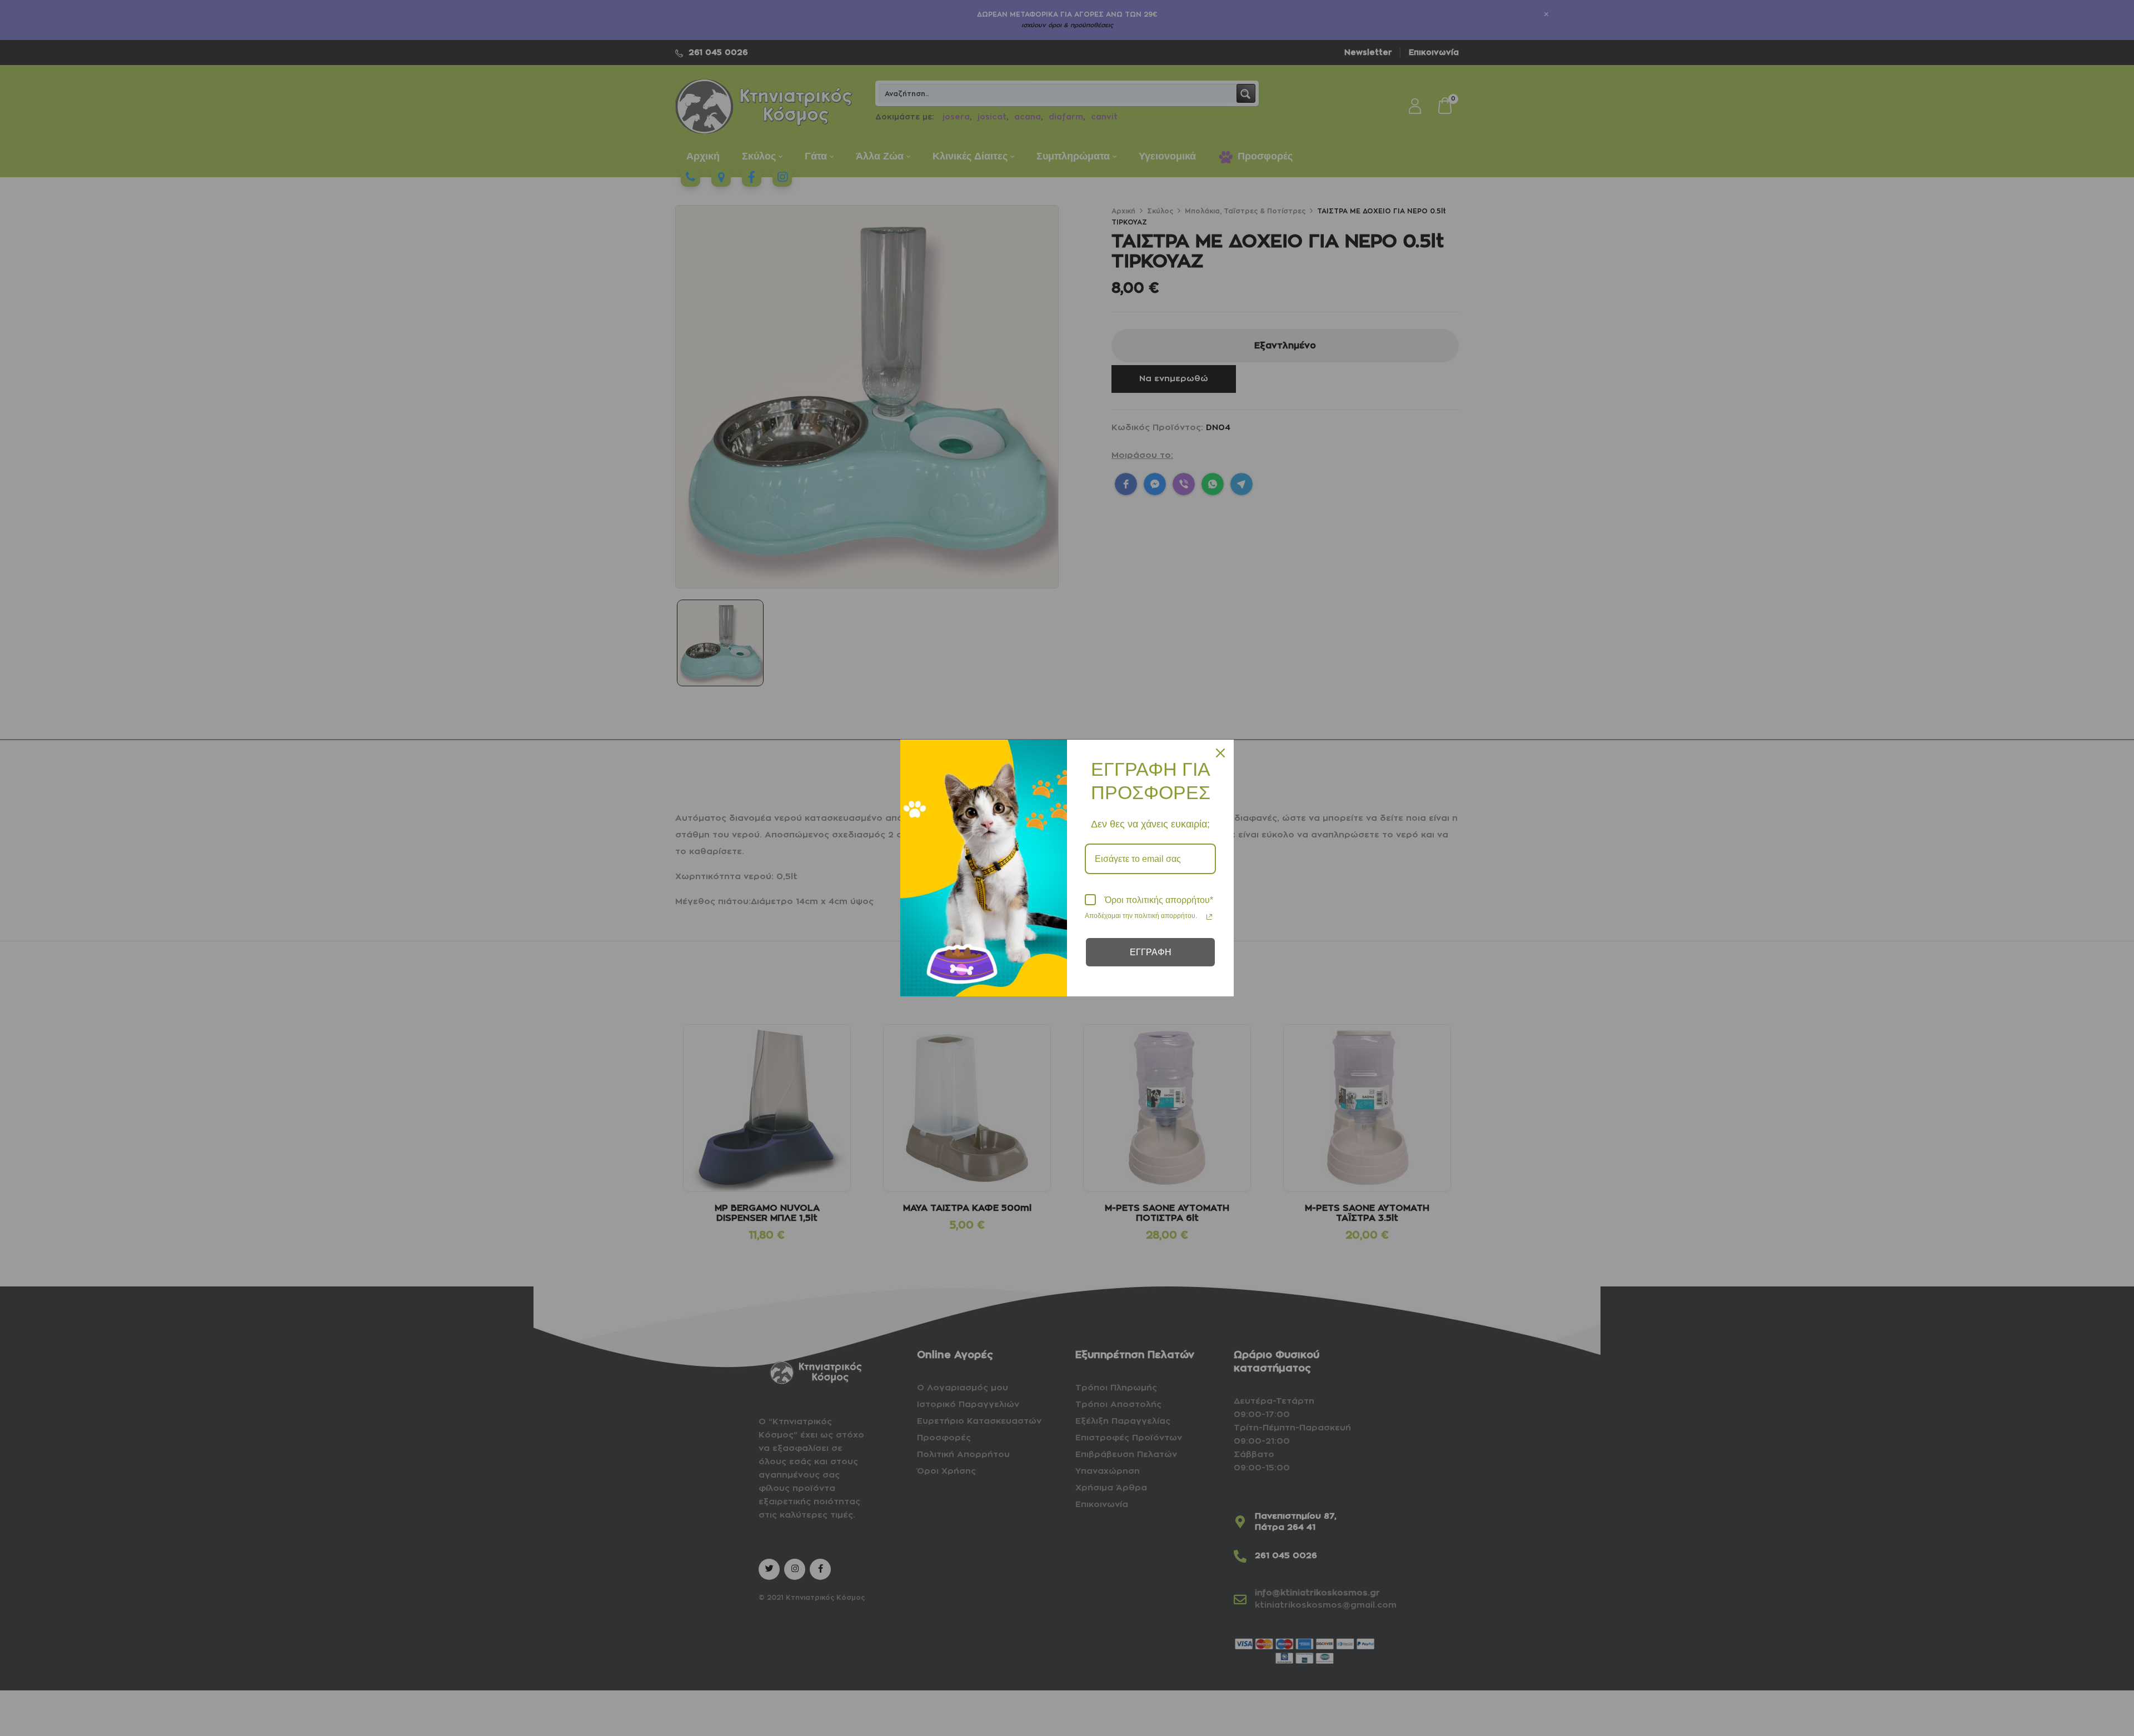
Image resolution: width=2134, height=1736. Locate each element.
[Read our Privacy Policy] (1209, 917)
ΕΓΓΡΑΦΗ (1151, 952)
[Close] (1220, 753)
